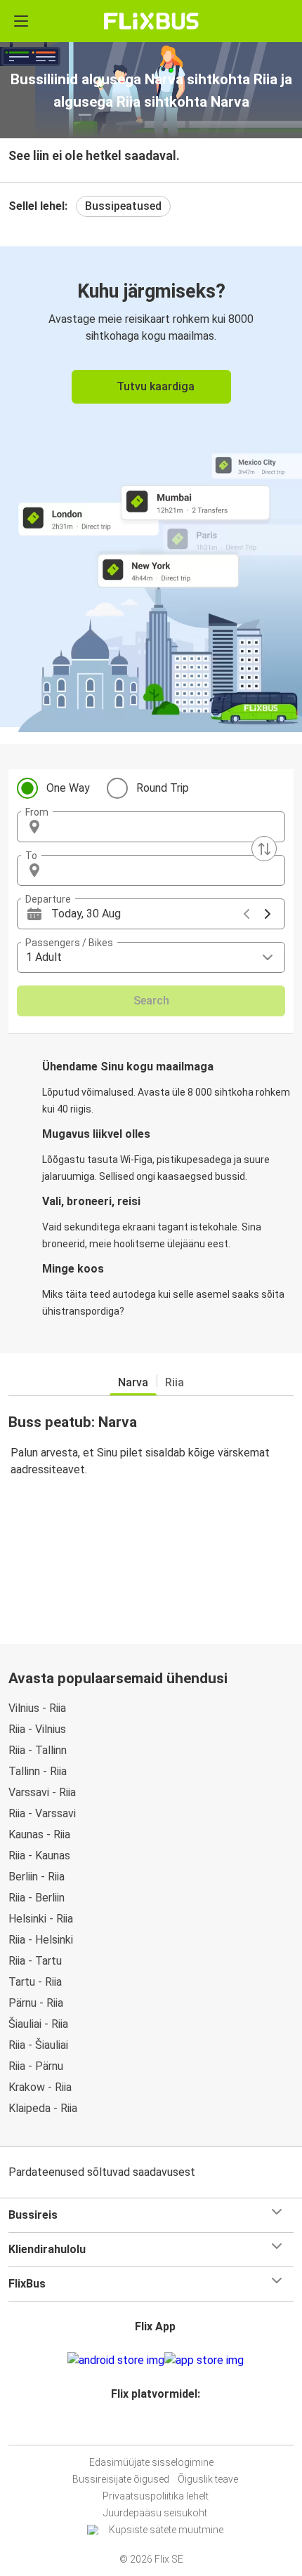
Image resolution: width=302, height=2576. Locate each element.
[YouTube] (153, 2428)
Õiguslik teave (208, 2479)
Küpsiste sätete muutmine (166, 2530)
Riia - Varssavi (42, 1813)
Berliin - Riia (37, 1877)
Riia (175, 1382)
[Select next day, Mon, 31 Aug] (268, 914)
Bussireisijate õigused (121, 2479)
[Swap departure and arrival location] (264, 849)
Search (151, 1001)
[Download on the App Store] (204, 2361)
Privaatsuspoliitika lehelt (156, 2496)
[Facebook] (145, 2428)
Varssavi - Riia (42, 1792)
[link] (151, 487)
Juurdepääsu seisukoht (155, 2513)
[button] (151, 827)
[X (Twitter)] (162, 2428)
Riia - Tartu (35, 1961)
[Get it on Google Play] (116, 2361)
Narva (133, 1382)
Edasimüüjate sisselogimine (151, 2462)
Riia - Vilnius (37, 1729)
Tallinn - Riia (38, 1771)
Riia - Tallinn (38, 1750)
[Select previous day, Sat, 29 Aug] (247, 914)
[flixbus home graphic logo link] (151, 21)
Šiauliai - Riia (38, 2024)
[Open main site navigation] (21, 21)
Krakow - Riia (40, 2087)
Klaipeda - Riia (43, 2108)
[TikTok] (166, 2428)
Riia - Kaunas (39, 1855)
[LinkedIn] (157, 2428)
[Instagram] (149, 2428)
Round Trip (163, 788)
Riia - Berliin (37, 1898)
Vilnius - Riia (37, 1708)
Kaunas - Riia (39, 1834)
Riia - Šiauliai (38, 2045)
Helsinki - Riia (41, 1919)
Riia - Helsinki (41, 1940)
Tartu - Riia (35, 1982)
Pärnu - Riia (36, 2003)
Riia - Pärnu (36, 2066)
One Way (68, 788)
